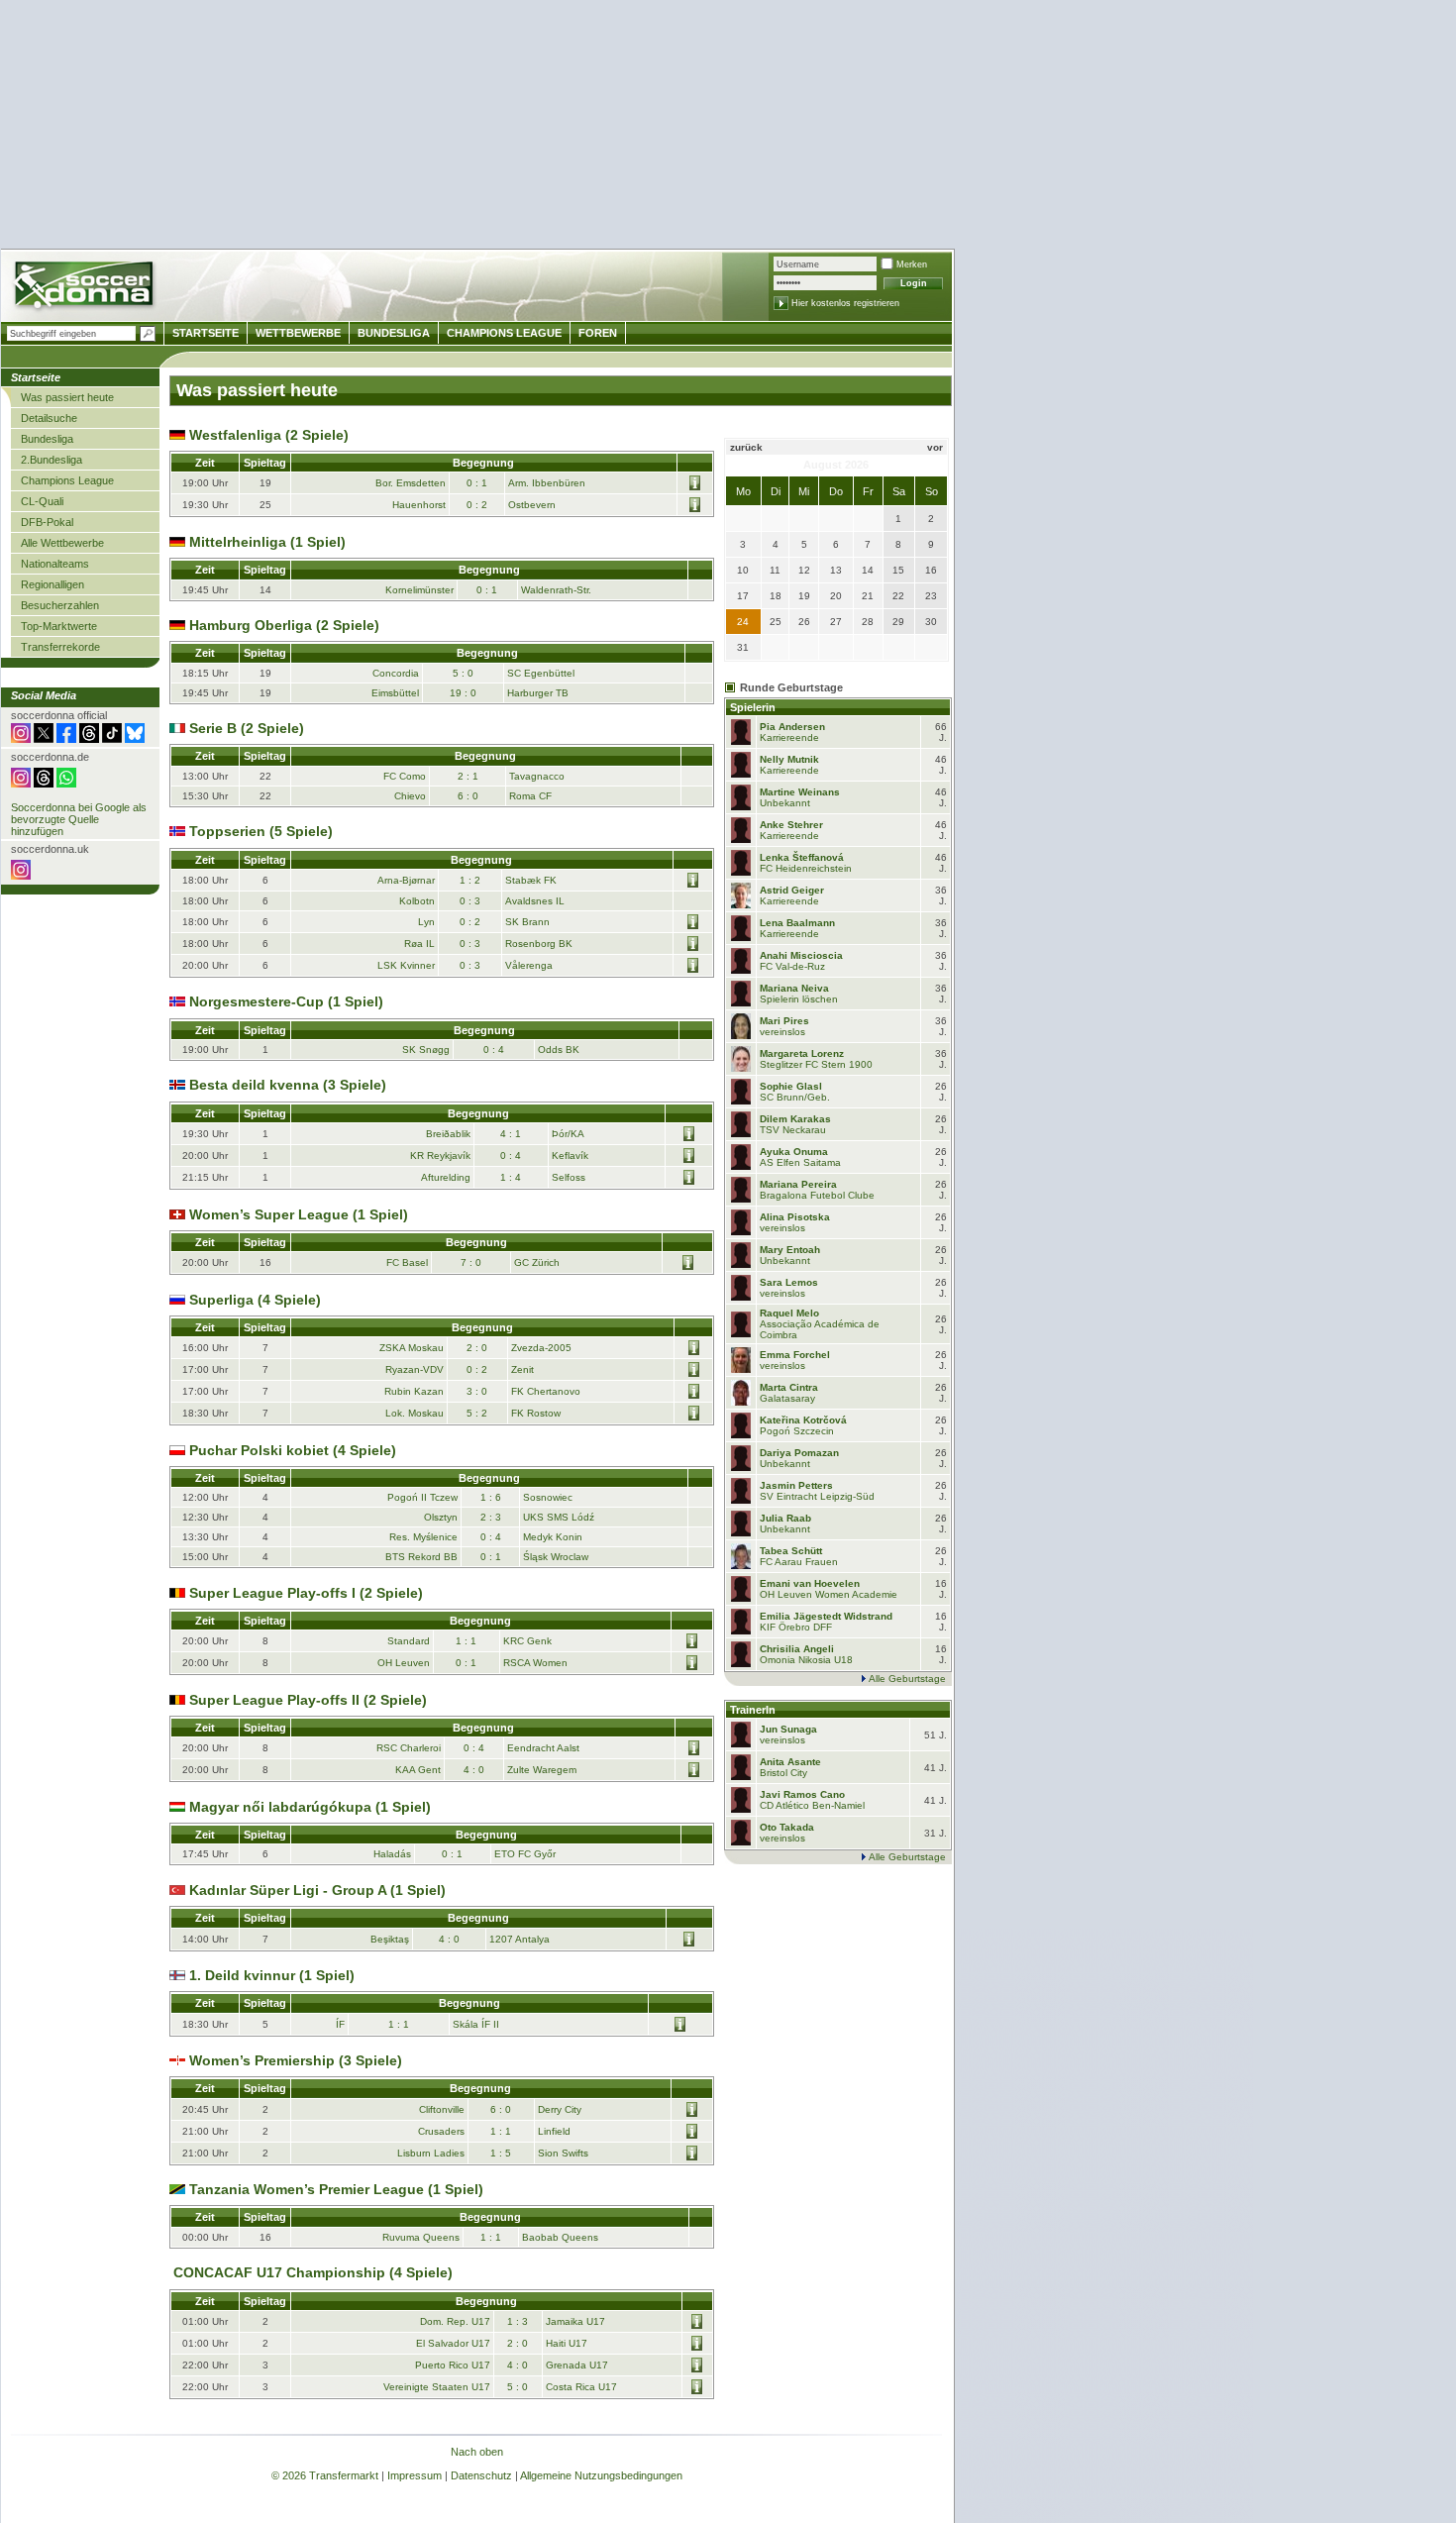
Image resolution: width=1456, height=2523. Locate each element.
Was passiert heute (67, 397)
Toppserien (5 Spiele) (259, 831)
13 (836, 570)
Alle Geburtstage (907, 1679)
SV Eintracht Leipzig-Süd (817, 1496)
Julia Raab (785, 1518)
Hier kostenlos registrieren (845, 303)
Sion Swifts (563, 2153)
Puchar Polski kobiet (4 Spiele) (291, 1450)
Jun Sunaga (788, 1729)
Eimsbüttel (395, 693)
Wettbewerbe (298, 333)
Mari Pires (784, 1021)
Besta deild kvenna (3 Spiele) (286, 1085)
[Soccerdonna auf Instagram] (21, 739)
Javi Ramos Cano (802, 1794)
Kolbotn (417, 901)
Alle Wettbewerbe (62, 543)
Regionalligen (52, 584)
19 (804, 596)
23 (931, 596)
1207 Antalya (520, 1939)
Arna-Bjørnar (406, 880)
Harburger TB (538, 693)
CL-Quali (42, 501)
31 (743, 647)
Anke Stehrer (791, 825)
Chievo (410, 796)
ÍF (340, 2024)
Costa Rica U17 (581, 2387)
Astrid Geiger (792, 890)
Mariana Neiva (794, 988)
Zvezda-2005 (541, 1348)
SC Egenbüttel (541, 673)
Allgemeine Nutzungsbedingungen (601, 2475)
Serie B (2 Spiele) (245, 728)
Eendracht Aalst (543, 1748)
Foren (598, 333)
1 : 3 (518, 2321)
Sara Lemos (789, 1282)
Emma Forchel (795, 1355)
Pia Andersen (792, 727)
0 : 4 (494, 1050)
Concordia (396, 673)
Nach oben (477, 2452)
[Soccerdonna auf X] (44, 739)
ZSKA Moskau (412, 1348)
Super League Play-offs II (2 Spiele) (306, 1700)
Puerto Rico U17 (453, 2365)
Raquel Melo (789, 1313)
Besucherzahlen (60, 605)
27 (836, 622)
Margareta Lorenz (802, 1053)
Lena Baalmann (797, 923)
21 (868, 596)
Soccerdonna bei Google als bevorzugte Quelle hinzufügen (79, 819)
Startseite (206, 333)
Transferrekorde (60, 647)
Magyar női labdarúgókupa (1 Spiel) (308, 1807)
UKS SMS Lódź (559, 1517)
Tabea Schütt (791, 1551)
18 (776, 596)
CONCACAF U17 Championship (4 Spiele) (311, 2272)
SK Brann (527, 922)
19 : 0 (463, 693)
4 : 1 (511, 1134)
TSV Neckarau (793, 1130)
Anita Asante (790, 1762)
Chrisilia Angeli (797, 1649)
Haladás (392, 1854)
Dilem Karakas (795, 1119)
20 (836, 596)
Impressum (415, 2475)
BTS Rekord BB (421, 1557)
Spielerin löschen (799, 999)
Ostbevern (532, 505)
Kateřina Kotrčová (803, 1420)
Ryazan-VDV (415, 1369)
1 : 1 (466, 1641)
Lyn (426, 922)
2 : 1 (468, 776)
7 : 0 (471, 1262)
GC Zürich (537, 1262)
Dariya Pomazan (799, 1453)
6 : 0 (468, 796)
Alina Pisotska (795, 1217)
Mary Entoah (790, 1250)
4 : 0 (474, 1770)
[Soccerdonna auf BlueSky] (135, 739)
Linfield (554, 2131)
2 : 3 (491, 1517)
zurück (746, 447)
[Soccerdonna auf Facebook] (66, 739)
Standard (409, 1641)
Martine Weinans (800, 792)
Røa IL (419, 944)
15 (898, 570)
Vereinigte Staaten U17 (437, 2387)
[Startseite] (86, 288)
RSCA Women (535, 1663)
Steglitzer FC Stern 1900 (816, 1064)
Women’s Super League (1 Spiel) (297, 1214)
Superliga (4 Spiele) (253, 1300)
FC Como (405, 776)
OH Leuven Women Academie (829, 1594)
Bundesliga (47, 439)
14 (868, 570)
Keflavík (570, 1156)
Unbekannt (785, 803)
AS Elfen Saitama (800, 1162)
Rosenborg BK (539, 944)
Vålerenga (529, 965)
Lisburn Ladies (431, 2153)
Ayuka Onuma (794, 1152)
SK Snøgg (426, 1050)
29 (898, 622)
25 (776, 622)
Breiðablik (448, 1134)
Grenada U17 (577, 2365)
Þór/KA (568, 1134)
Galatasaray (787, 1398)
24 (743, 622)
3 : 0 (477, 1391)
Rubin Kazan (414, 1391)
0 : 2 (477, 505)
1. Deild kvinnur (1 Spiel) (270, 1975)
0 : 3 (470, 901)
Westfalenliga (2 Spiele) (267, 435)
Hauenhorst (419, 505)
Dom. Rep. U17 (455, 2321)
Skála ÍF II (476, 2024)
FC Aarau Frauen (799, 1562)
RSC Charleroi (409, 1748)
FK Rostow (536, 1413)
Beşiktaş (390, 1939)
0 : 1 (477, 483)
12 (804, 570)
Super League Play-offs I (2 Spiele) (304, 1593)
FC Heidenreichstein (806, 868)
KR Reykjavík (440, 1156)
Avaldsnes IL (535, 901)
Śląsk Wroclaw (556, 1557)
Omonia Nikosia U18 (806, 1660)
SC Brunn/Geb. (795, 1097)
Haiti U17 (567, 2343)
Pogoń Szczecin (797, 1431)
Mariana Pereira (798, 1184)
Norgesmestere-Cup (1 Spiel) (284, 1001)
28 (868, 622)
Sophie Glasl (791, 1086)
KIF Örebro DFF (796, 1627)
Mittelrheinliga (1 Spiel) (265, 542)
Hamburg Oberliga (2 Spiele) (282, 625)
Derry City (560, 2109)
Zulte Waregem (542, 1770)
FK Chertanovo (546, 1391)
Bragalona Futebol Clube (817, 1195)
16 (931, 570)
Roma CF (530, 796)
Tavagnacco (537, 776)
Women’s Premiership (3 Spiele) (294, 2060)
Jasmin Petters (796, 1485)
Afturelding (446, 1177)
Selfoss (569, 1177)
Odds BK (559, 1050)
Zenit (522, 1369)
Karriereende (789, 737)
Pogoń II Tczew (422, 1497)
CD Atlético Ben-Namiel (812, 1805)
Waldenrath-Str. (556, 590)
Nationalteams (55, 564)
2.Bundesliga (52, 460)
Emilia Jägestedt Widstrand (826, 1616)
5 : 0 (463, 673)
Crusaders (441, 2131)
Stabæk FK (531, 880)
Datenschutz (481, 2475)
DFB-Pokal (47, 522)
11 (775, 570)
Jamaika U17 (575, 2321)
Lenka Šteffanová (802, 857)
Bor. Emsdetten (411, 483)
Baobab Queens (560, 2237)
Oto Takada (787, 1827)
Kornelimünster (419, 590)
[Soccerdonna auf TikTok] (112, 739)
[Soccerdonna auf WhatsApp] (66, 784)
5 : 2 (477, 1413)
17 (743, 596)
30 (931, 622)
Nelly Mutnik (789, 759)
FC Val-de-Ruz (792, 966)
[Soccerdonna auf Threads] (89, 739)
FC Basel (407, 1262)
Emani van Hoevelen (810, 1583)
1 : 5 (501, 2153)
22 (898, 596)
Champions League (67, 480)
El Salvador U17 (453, 2343)
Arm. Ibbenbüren (547, 483)
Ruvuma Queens (421, 2237)
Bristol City (783, 1773)
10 (743, 570)
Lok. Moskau (415, 1413)
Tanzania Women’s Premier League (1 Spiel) (334, 2189)
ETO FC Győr (525, 1854)
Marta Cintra (789, 1387)
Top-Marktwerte (59, 626)
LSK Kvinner (406, 965)
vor (935, 447)
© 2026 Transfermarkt (325, 2475)
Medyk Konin (553, 1537)
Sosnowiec (548, 1497)
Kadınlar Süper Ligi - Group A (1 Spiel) (315, 1890)
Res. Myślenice (423, 1537)
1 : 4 (511, 1177)
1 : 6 (491, 1497)
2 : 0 (477, 1348)
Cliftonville (442, 2109)
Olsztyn (441, 1517)
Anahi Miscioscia (801, 955)
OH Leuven (404, 1663)
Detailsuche (49, 418)
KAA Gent (418, 1770)
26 (804, 622)
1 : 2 (470, 880)
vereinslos (782, 1032)
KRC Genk (527, 1641)
